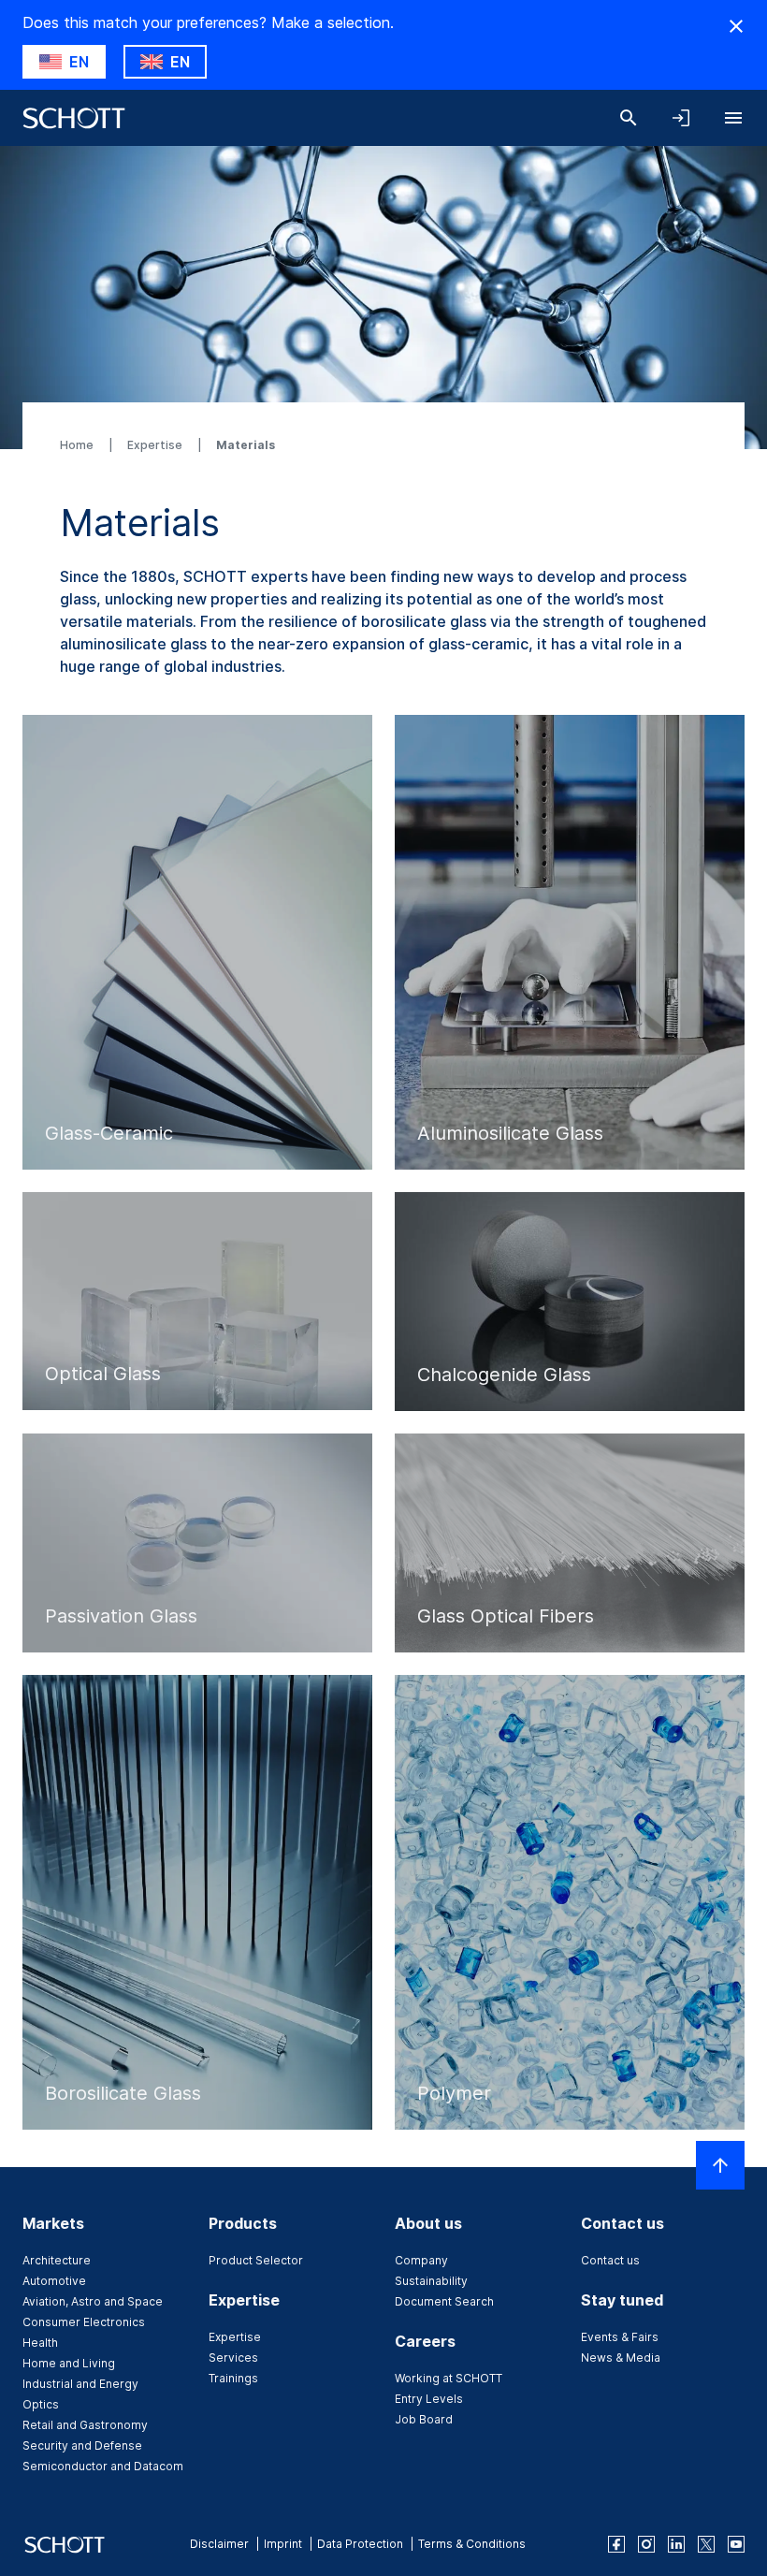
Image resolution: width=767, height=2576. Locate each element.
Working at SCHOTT (449, 2378)
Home (78, 445)
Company (421, 2260)
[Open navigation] (733, 118)
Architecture (57, 2260)
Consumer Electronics (84, 2322)
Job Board (424, 2419)
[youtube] (736, 2544)
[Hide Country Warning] (736, 26)
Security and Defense (82, 2445)
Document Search (444, 2301)
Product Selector (256, 2260)
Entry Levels (429, 2399)
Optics (41, 2404)
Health (40, 2343)
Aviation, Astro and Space (93, 2301)
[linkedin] (676, 2544)
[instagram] (646, 2544)
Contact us (610, 2260)
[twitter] (706, 2544)
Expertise (156, 445)
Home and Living (69, 2363)
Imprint (283, 2544)
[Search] (629, 118)
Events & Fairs (620, 2337)
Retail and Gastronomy (85, 2425)
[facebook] (616, 2544)
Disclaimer (219, 2544)
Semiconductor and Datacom (103, 2466)
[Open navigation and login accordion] (681, 118)
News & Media (621, 2358)
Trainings (233, 2378)
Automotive (54, 2281)
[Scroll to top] (720, 2165)
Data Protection (360, 2544)
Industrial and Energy (80, 2384)
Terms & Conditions (472, 2544)
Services (233, 2358)
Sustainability (431, 2281)
